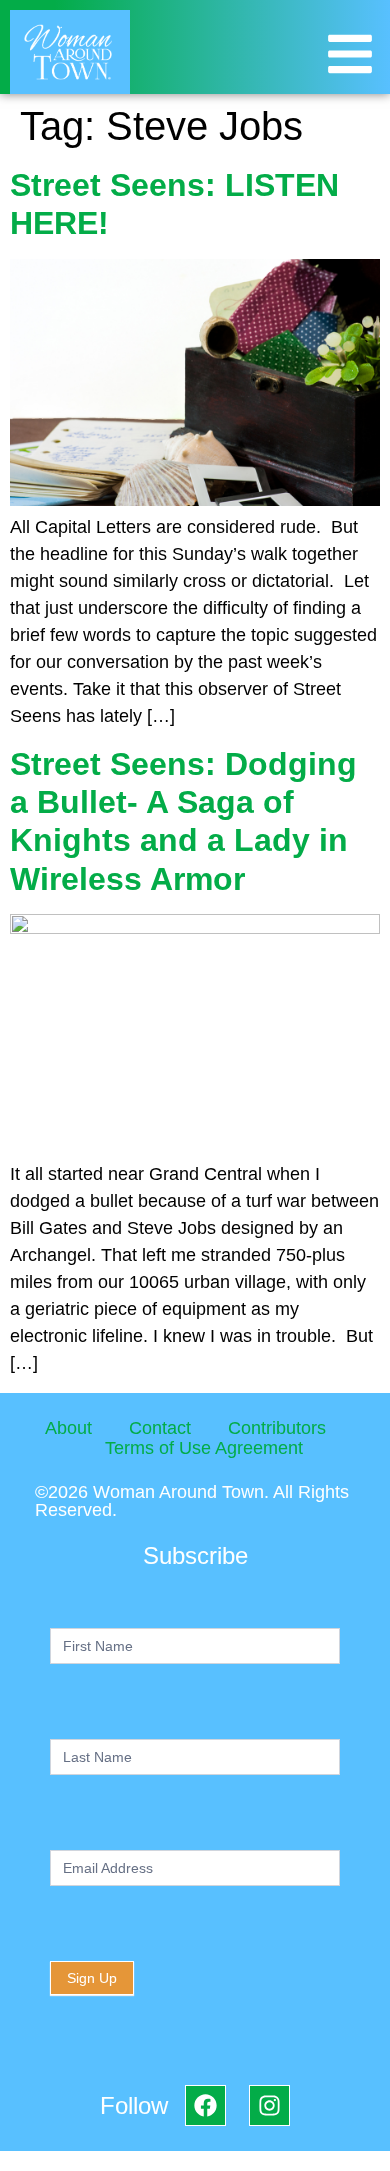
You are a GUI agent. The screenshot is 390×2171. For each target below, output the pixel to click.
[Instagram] (269, 2105)
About (68, 1428)
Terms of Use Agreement (204, 1448)
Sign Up (92, 1978)
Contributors (277, 1428)
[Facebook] (205, 2105)
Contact (160, 1428)
